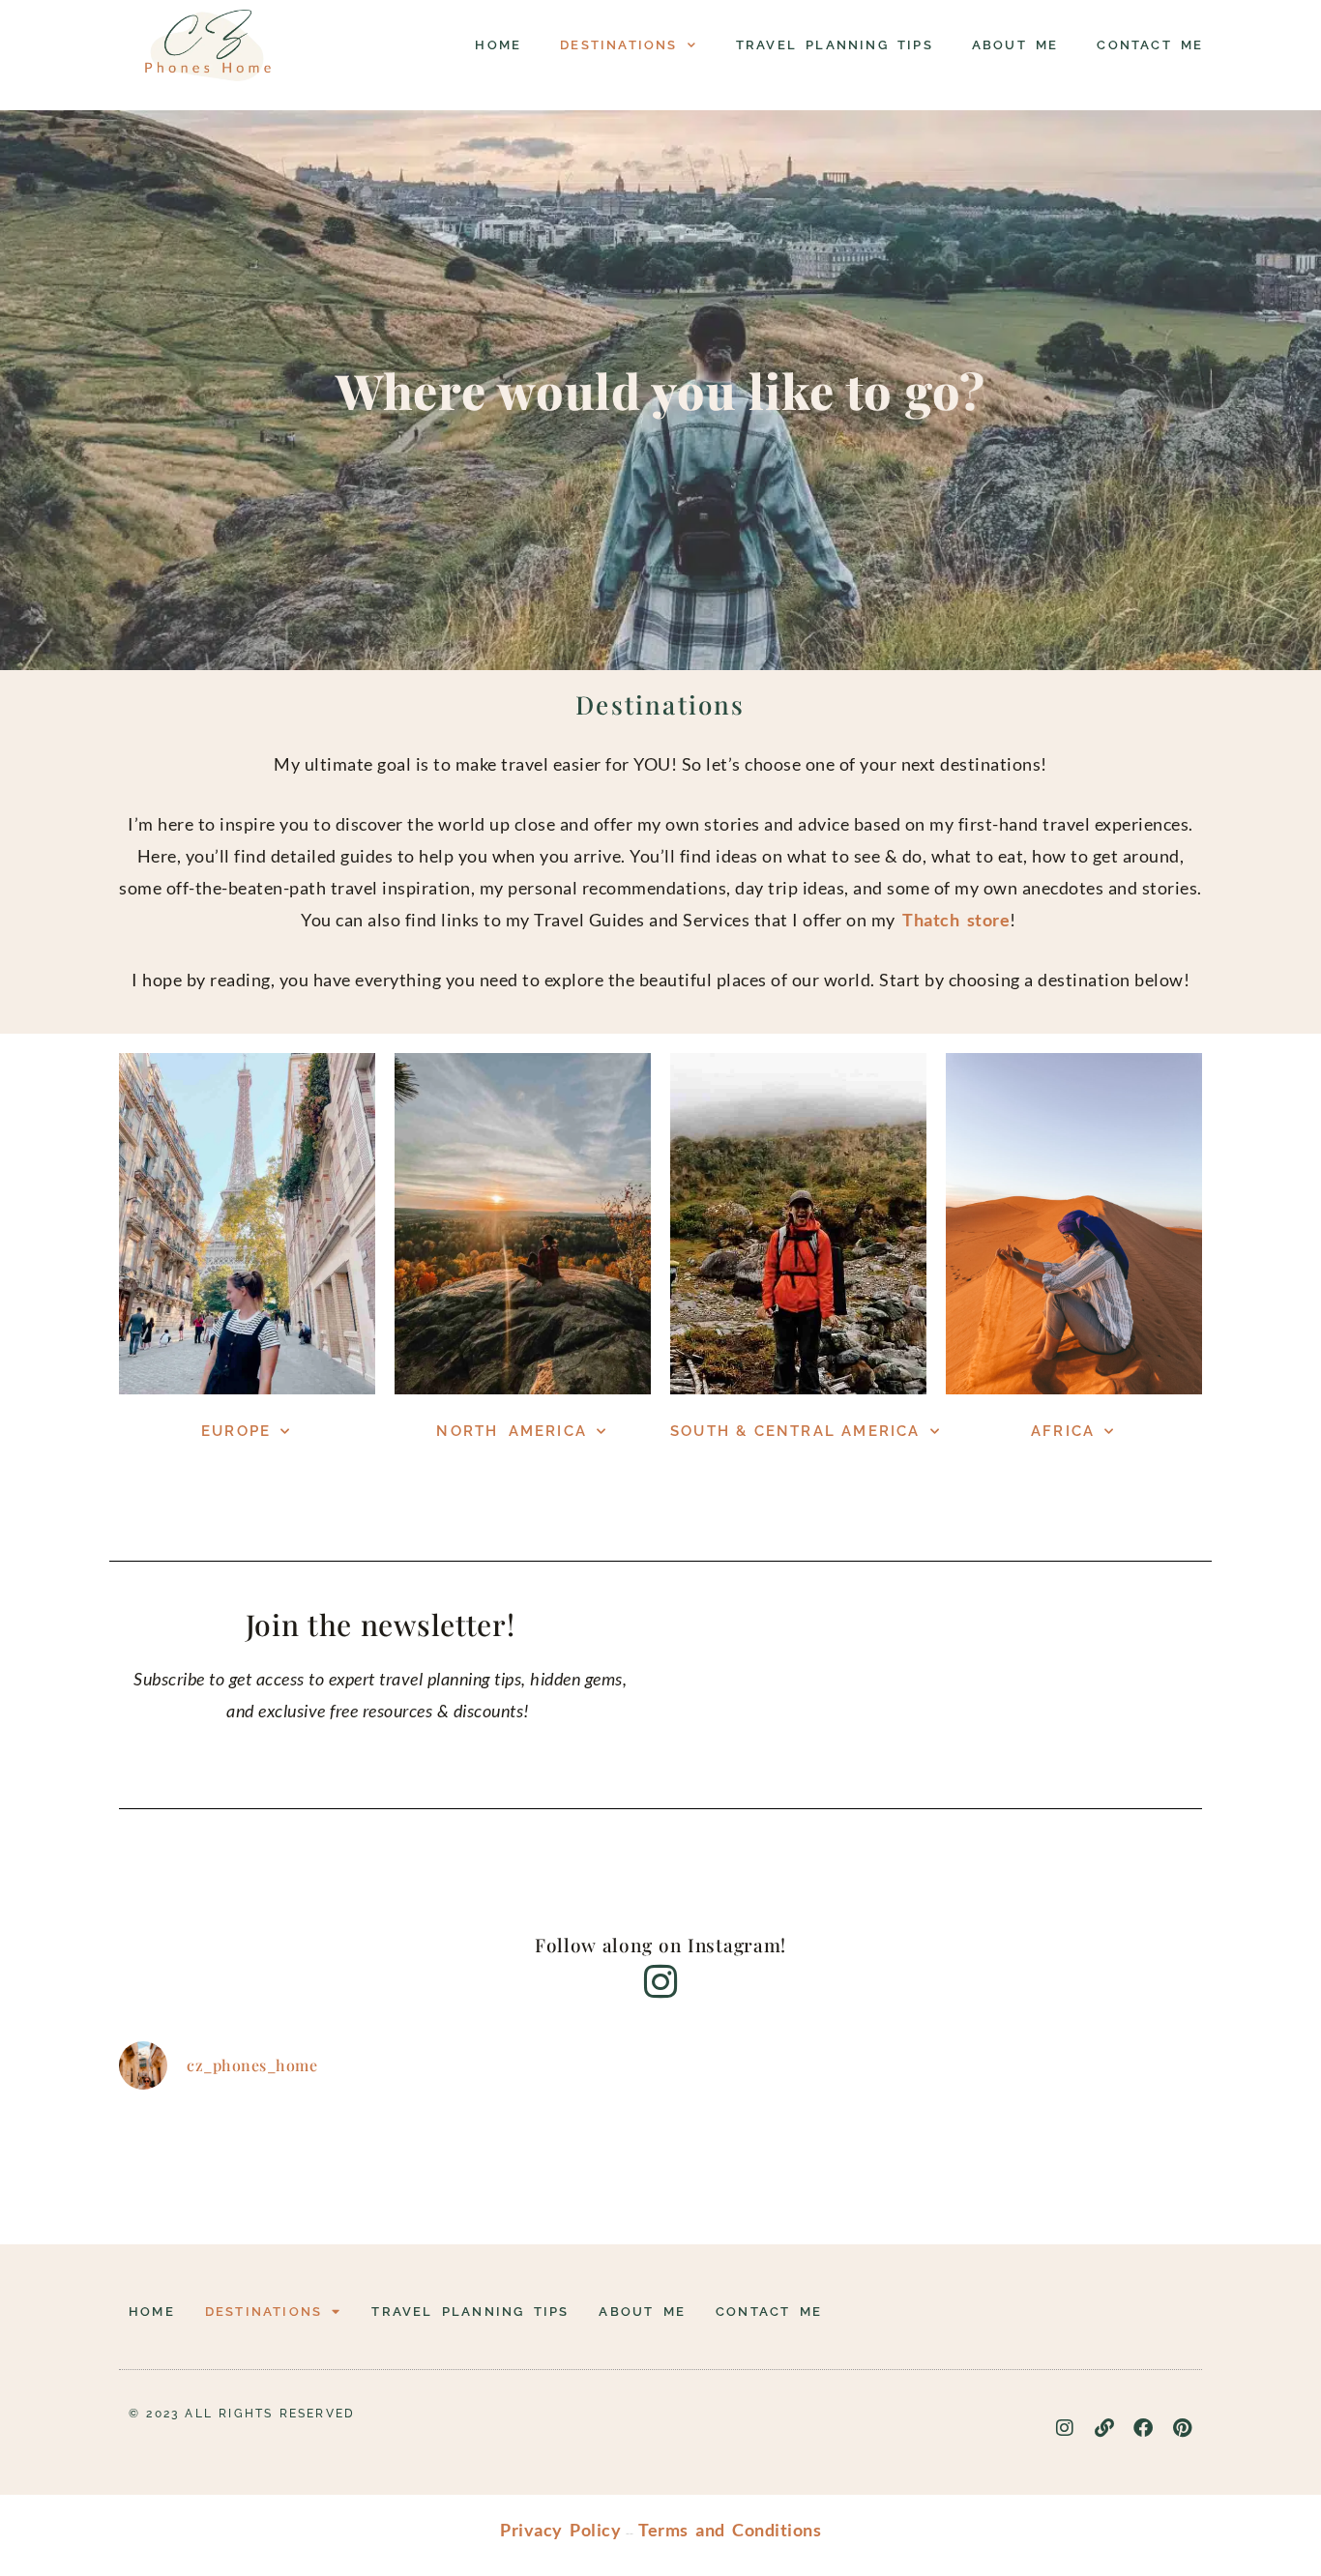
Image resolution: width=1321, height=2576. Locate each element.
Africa (1063, 1431)
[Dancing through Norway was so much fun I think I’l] (209, 2164)
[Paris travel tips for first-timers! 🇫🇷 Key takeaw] (1112, 2164)
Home (498, 45)
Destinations (618, 45)
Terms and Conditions (730, 2530)
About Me (1015, 45)
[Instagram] (1066, 2428)
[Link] (1104, 2428)
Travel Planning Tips (835, 45)
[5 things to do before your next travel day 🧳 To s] (570, 2164)
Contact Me (1150, 45)
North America (512, 1431)
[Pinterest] (1183, 2428)
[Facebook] (1144, 2428)
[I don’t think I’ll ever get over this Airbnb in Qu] (390, 2164)
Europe (236, 1431)
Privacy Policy (560, 2530)
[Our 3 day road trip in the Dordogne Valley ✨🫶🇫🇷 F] (751, 2164)
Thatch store (953, 920)
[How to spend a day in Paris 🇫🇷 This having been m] (932, 2164)
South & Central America (795, 1431)
